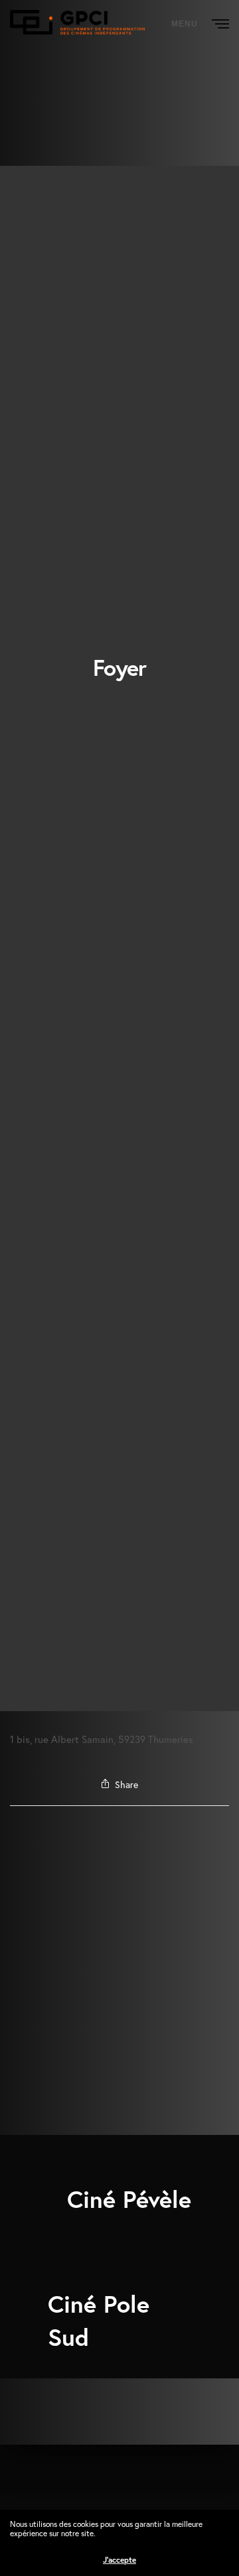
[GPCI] (77, 22)
